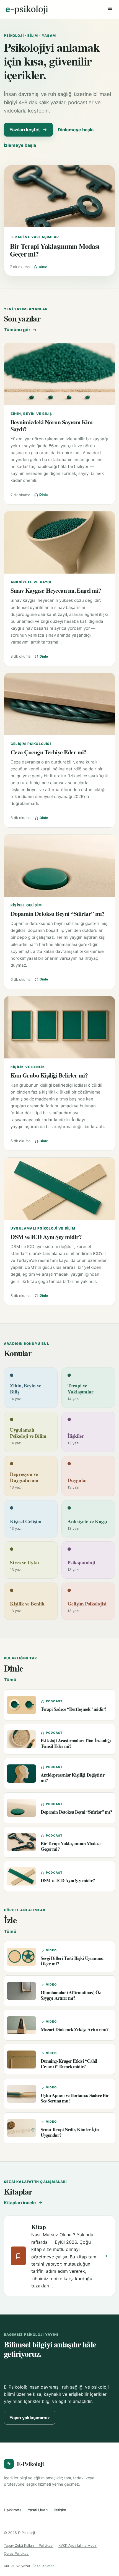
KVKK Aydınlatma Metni (77, 2545)
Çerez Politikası (17, 2553)
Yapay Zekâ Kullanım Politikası (29, 2545)
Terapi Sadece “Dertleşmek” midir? (73, 1709)
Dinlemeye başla (76, 130)
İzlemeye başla (20, 145)
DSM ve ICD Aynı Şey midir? (46, 1237)
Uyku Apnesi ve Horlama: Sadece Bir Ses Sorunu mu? (75, 2098)
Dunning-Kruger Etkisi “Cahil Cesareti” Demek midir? (69, 2064)
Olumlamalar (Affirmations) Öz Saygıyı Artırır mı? (71, 1995)
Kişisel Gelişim (26, 905)
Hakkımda (13, 2510)
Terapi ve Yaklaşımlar (34, 237)
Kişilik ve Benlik (28, 1067)
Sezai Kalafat (43, 2566)
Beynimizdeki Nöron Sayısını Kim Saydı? (51, 425)
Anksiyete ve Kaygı (31, 582)
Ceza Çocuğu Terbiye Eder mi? (49, 752)
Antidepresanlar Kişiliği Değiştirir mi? (73, 1777)
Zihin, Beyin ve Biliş (31, 414)
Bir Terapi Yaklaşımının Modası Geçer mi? (55, 250)
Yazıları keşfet (25, 130)
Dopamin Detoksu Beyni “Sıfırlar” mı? (58, 913)
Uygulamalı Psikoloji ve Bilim (43, 1228)
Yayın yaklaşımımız (30, 2418)
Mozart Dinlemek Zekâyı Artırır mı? (75, 2029)
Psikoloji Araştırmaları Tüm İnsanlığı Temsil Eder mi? (76, 1743)
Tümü (10, 1680)
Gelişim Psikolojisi (31, 744)
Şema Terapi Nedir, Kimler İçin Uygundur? (70, 2132)
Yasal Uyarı (38, 2510)
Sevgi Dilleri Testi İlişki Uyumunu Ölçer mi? (72, 1961)
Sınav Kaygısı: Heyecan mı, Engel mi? (56, 590)
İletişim (60, 2510)
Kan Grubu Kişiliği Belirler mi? (49, 1075)
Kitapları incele (20, 2203)
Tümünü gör (17, 329)
